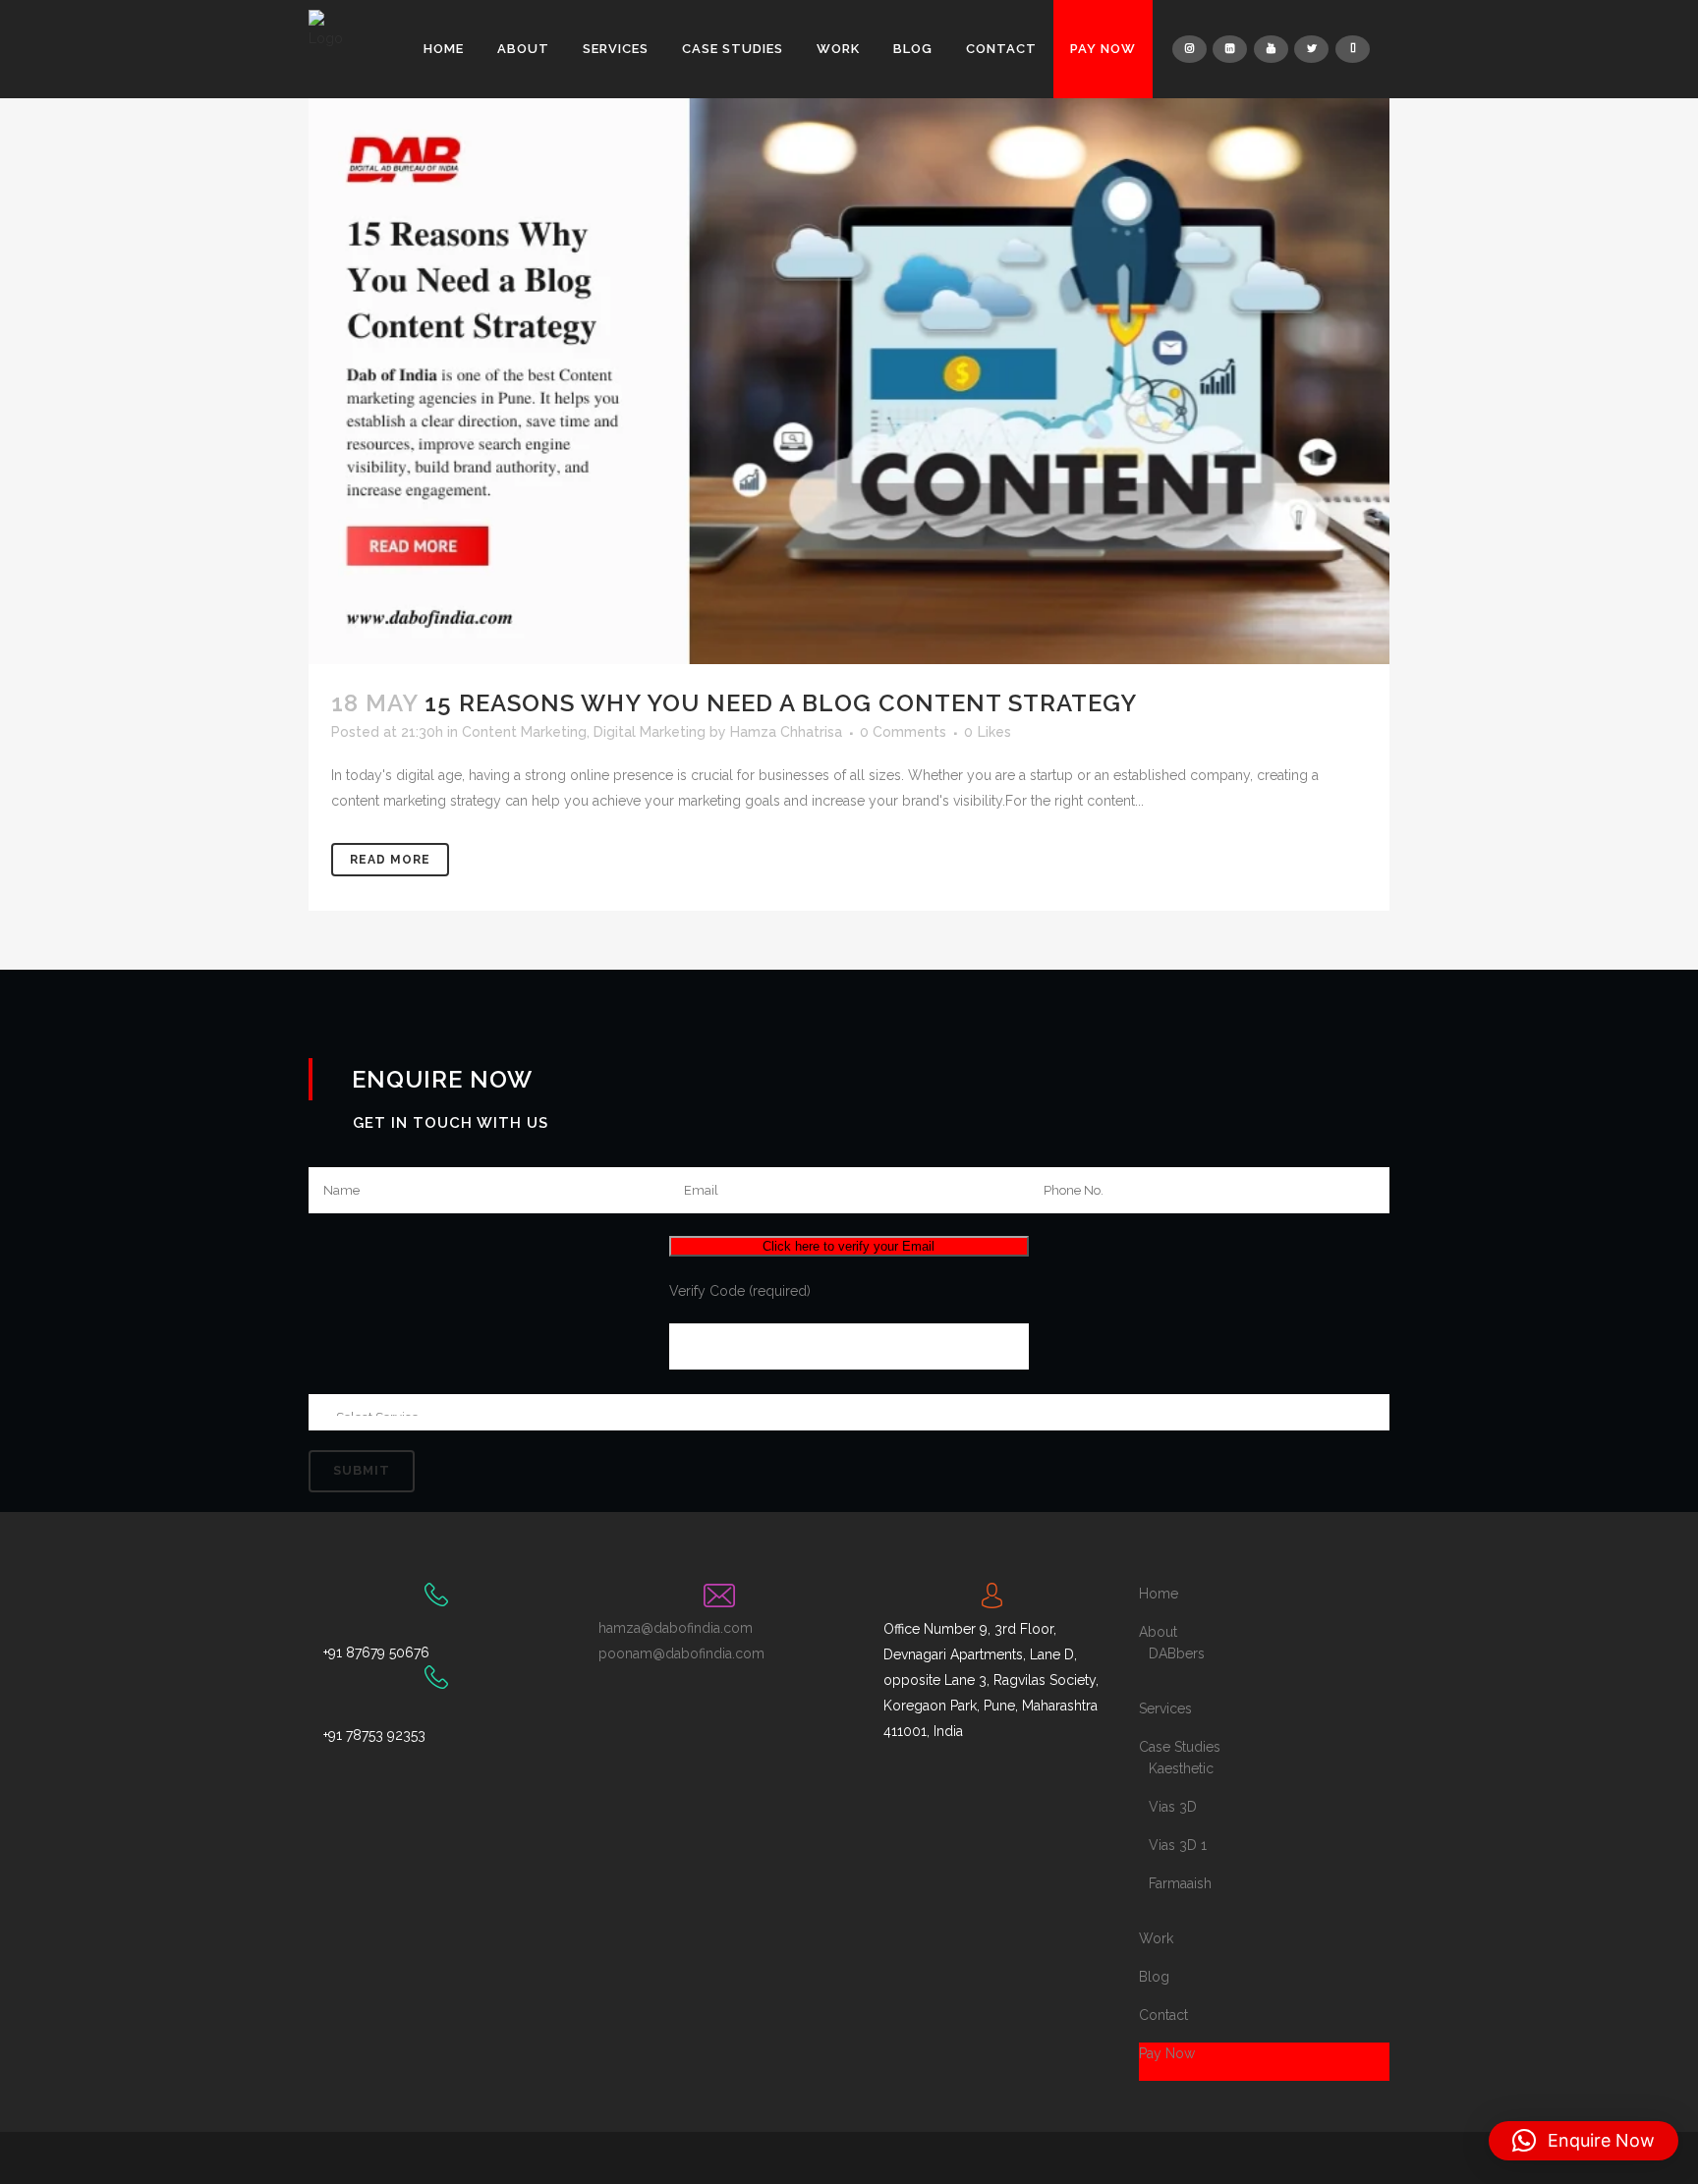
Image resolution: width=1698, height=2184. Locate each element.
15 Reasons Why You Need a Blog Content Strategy (781, 703)
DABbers (1177, 1653)
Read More (390, 860)
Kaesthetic (1181, 1768)
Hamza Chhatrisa (786, 732)
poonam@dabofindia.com (681, 1653)
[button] (1584, 2141)
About (1158, 1632)
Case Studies (1180, 1747)
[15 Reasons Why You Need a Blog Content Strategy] (849, 381)
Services (1165, 1708)
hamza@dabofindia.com (676, 1628)
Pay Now (1167, 2053)
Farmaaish (1180, 1883)
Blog (1154, 1977)
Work (1156, 1938)
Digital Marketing (650, 732)
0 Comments (903, 732)
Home (1159, 1594)
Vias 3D (1173, 1807)
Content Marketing (524, 732)
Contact (1163, 2015)
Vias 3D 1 (1178, 1845)
